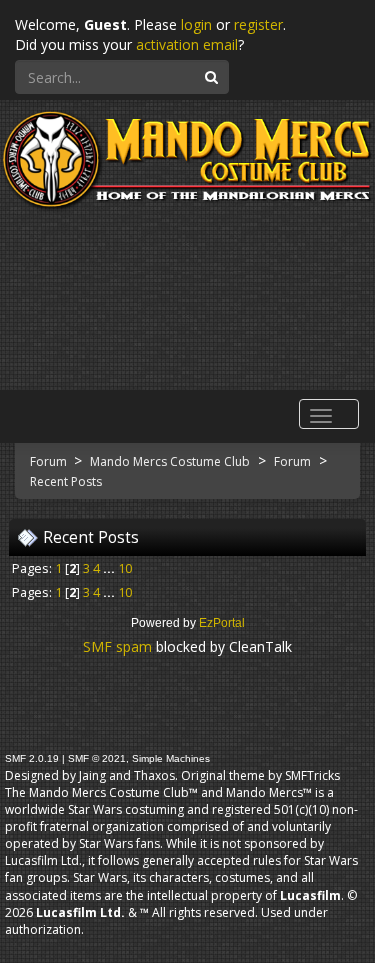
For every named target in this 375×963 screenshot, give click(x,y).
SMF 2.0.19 (32, 758)
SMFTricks (312, 775)
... (110, 568)
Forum (50, 461)
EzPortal (222, 623)
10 (125, 568)
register (258, 24)
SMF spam (117, 646)
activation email (187, 44)
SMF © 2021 (97, 758)
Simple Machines (171, 758)
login (196, 24)
